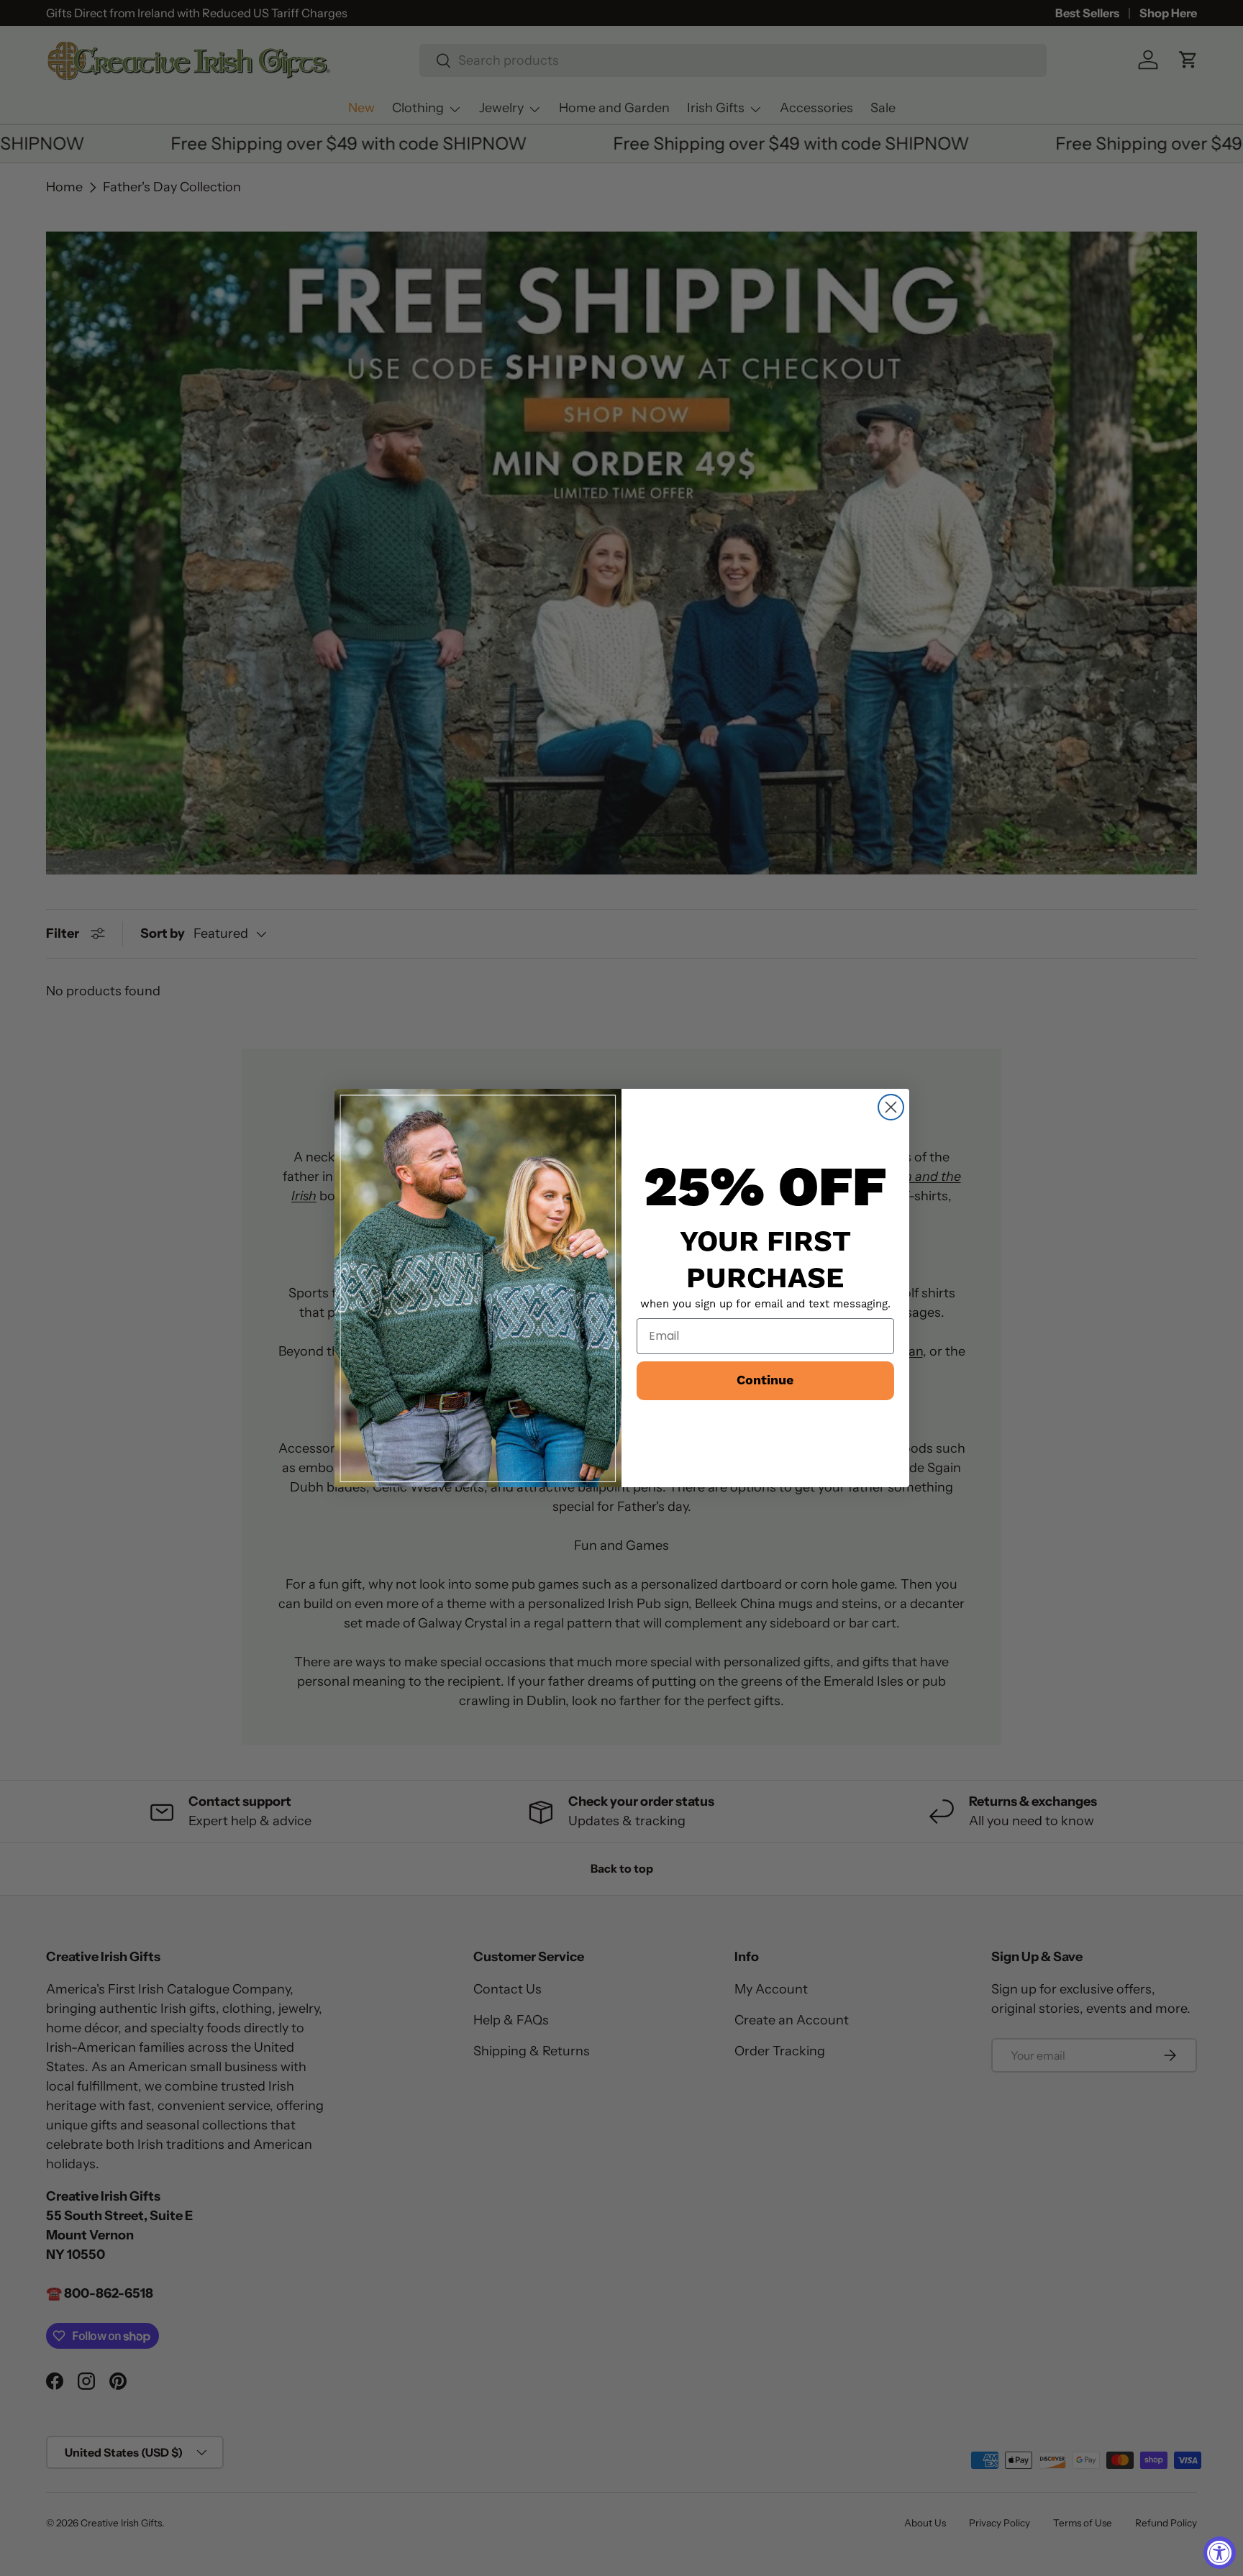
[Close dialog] (891, 1107)
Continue (765, 1380)
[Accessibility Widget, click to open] (1220, 2553)
